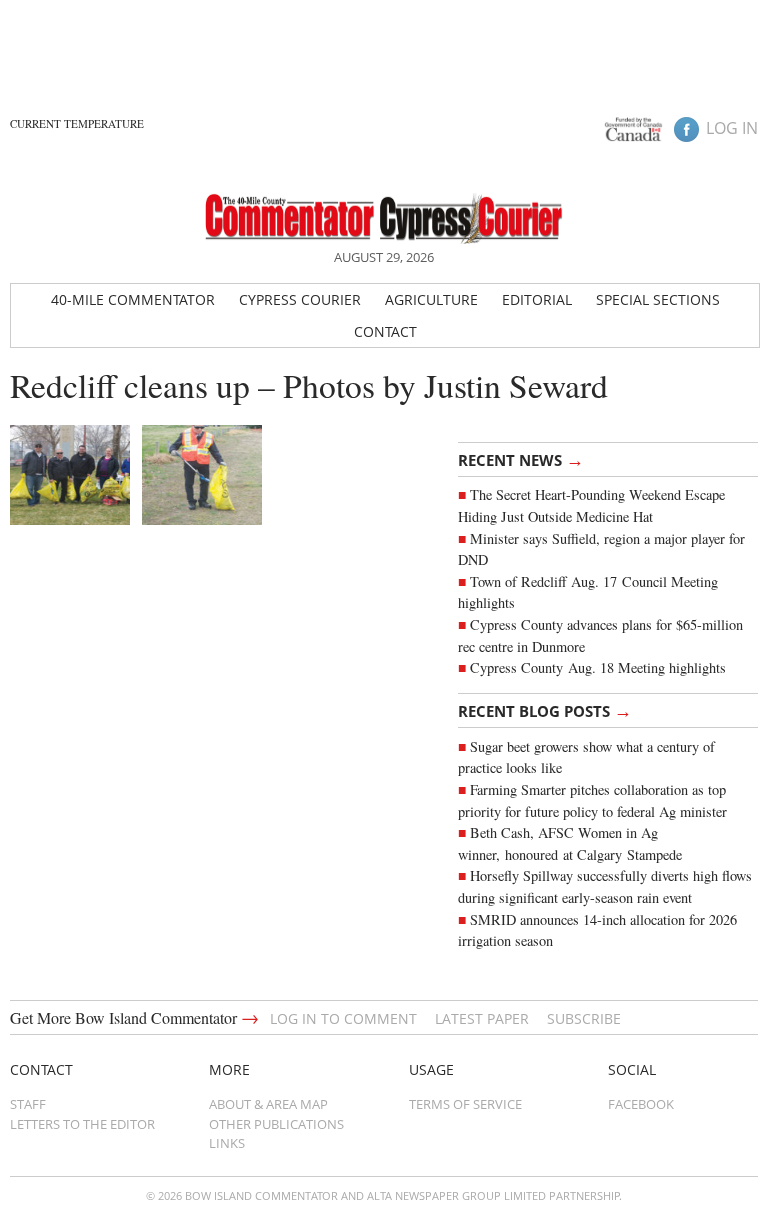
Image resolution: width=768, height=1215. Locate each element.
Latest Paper (482, 1018)
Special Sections (658, 299)
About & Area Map (268, 1104)
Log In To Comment (343, 1018)
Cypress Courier (300, 299)
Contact (385, 331)
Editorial (537, 299)
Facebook (641, 1104)
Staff (28, 1104)
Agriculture (431, 299)
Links (227, 1143)
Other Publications (276, 1124)
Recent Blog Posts (545, 710)
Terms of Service (465, 1104)
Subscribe (584, 1018)
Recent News (521, 459)
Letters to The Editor (82, 1124)
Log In (732, 128)
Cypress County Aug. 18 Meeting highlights (598, 667)
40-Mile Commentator (133, 299)
